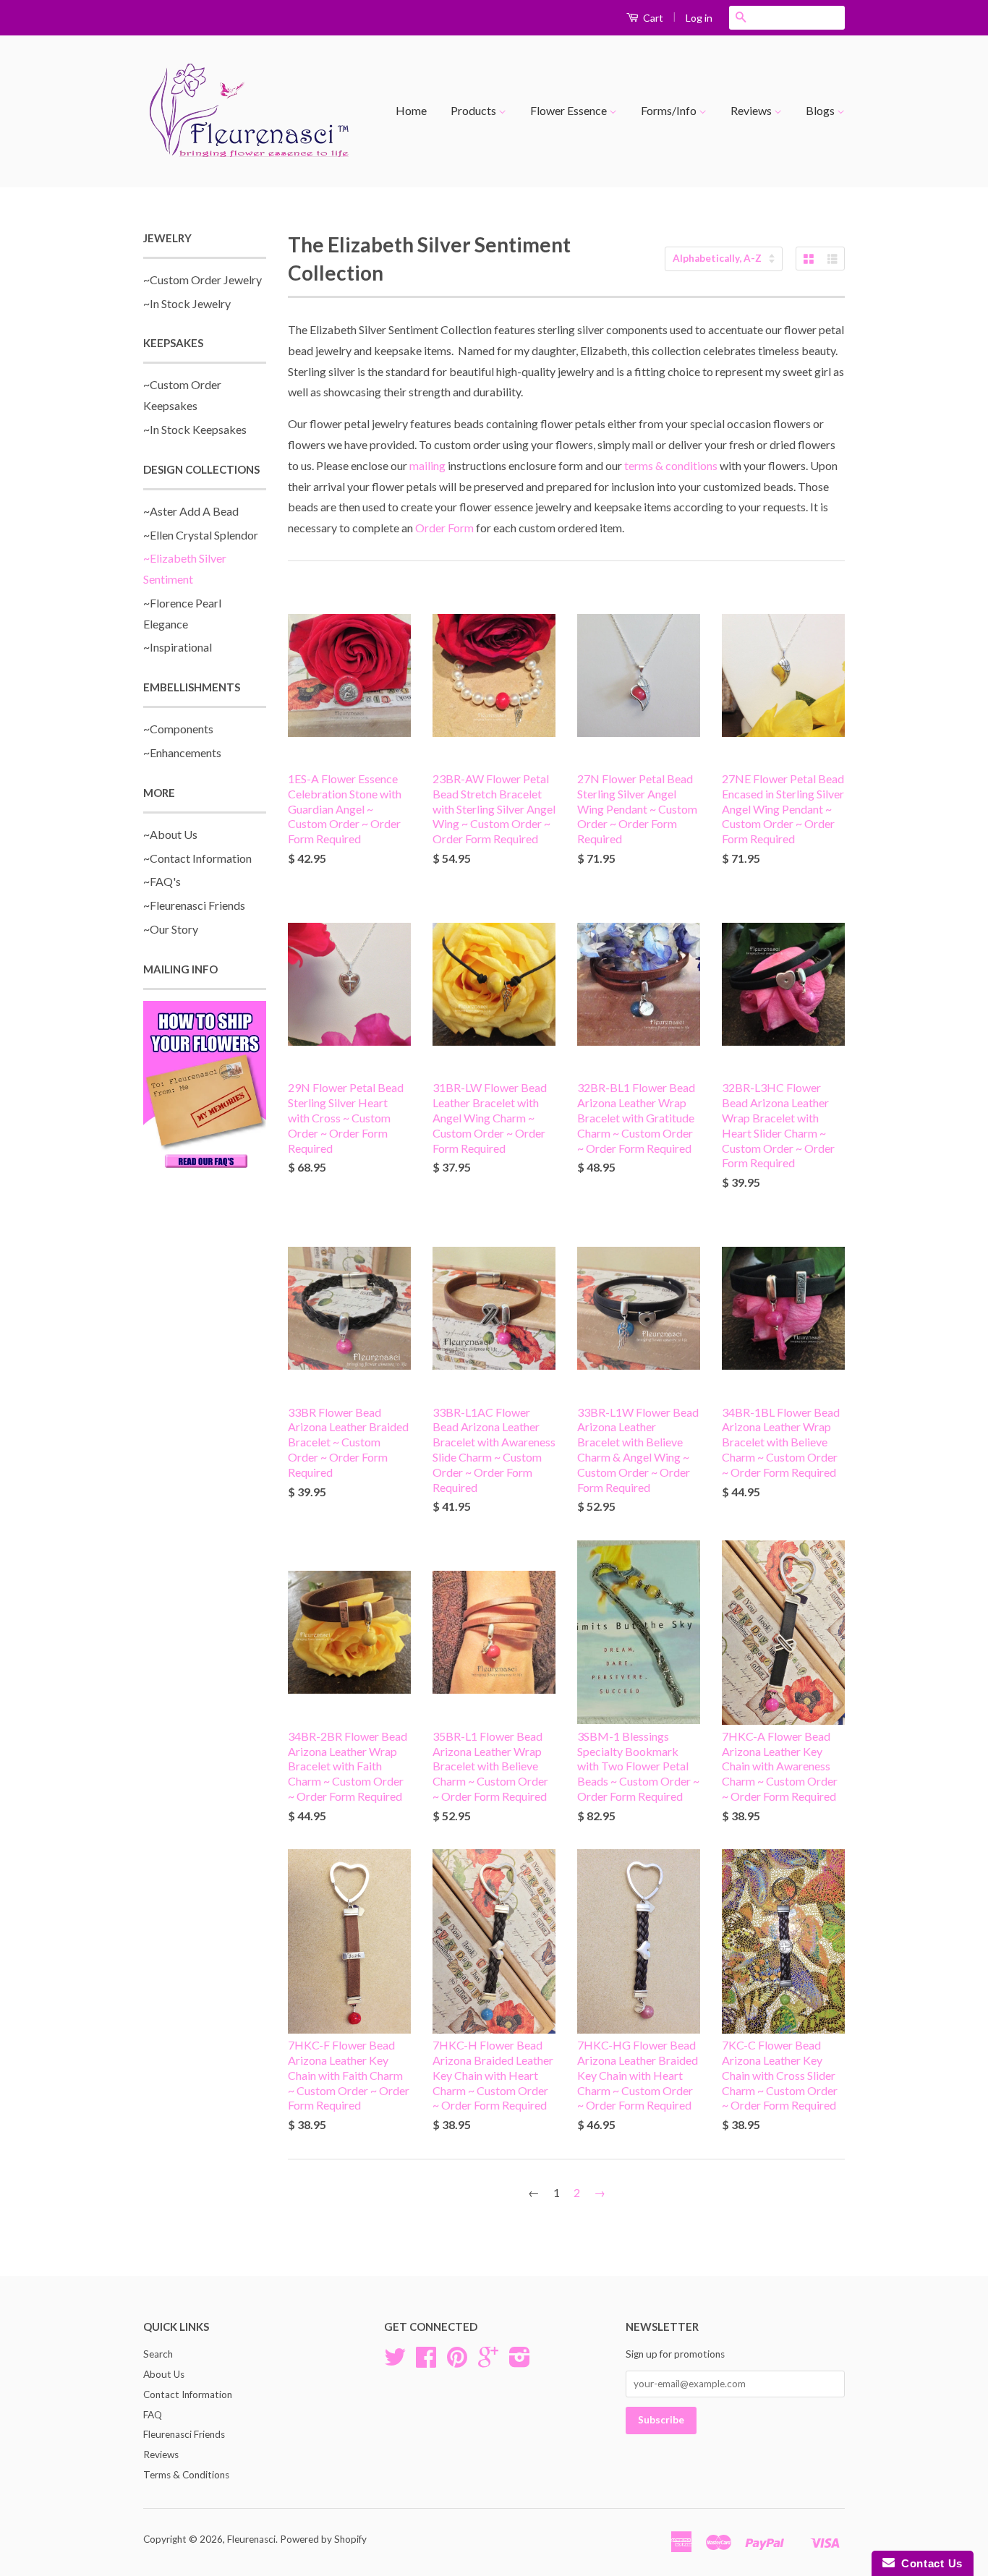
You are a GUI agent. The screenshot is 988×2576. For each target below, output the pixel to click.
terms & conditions (671, 465)
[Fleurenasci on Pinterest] (457, 2362)
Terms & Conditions (186, 2475)
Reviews (752, 110)
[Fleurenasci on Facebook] (426, 2362)
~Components (178, 729)
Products (474, 110)
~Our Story (171, 929)
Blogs (821, 110)
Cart (652, 18)
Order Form (444, 528)
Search (158, 2354)
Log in (699, 18)
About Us (164, 2374)
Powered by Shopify (323, 2539)
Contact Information (188, 2394)
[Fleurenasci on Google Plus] (488, 2362)
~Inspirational (178, 647)
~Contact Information (197, 858)
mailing (427, 465)
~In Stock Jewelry (187, 303)
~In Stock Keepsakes (195, 429)
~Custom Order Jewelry (203, 280)
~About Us (170, 834)
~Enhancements (182, 752)
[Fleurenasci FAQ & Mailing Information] (205, 1087)
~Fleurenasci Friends (194, 905)
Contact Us (929, 2563)
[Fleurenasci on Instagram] (520, 2362)
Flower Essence (570, 110)
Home (411, 110)
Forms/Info (670, 110)
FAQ (153, 2415)
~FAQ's (162, 881)
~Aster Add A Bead (191, 511)
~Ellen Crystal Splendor (201, 535)
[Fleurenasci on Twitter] (395, 2362)
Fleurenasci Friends (184, 2434)
